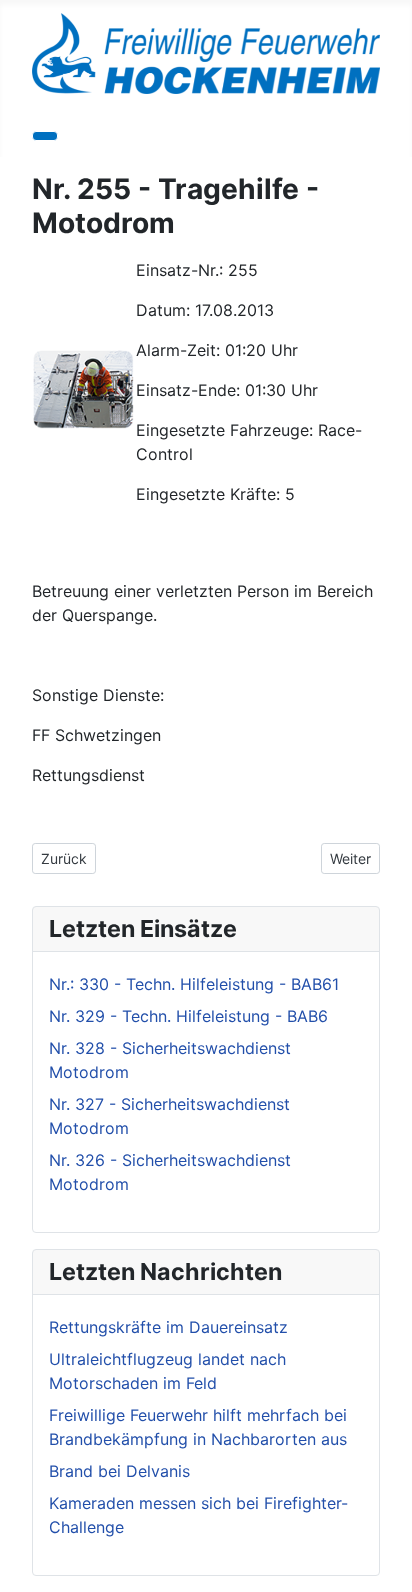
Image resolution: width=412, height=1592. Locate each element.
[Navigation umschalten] (45, 136)
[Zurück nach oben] (387, 1567)
